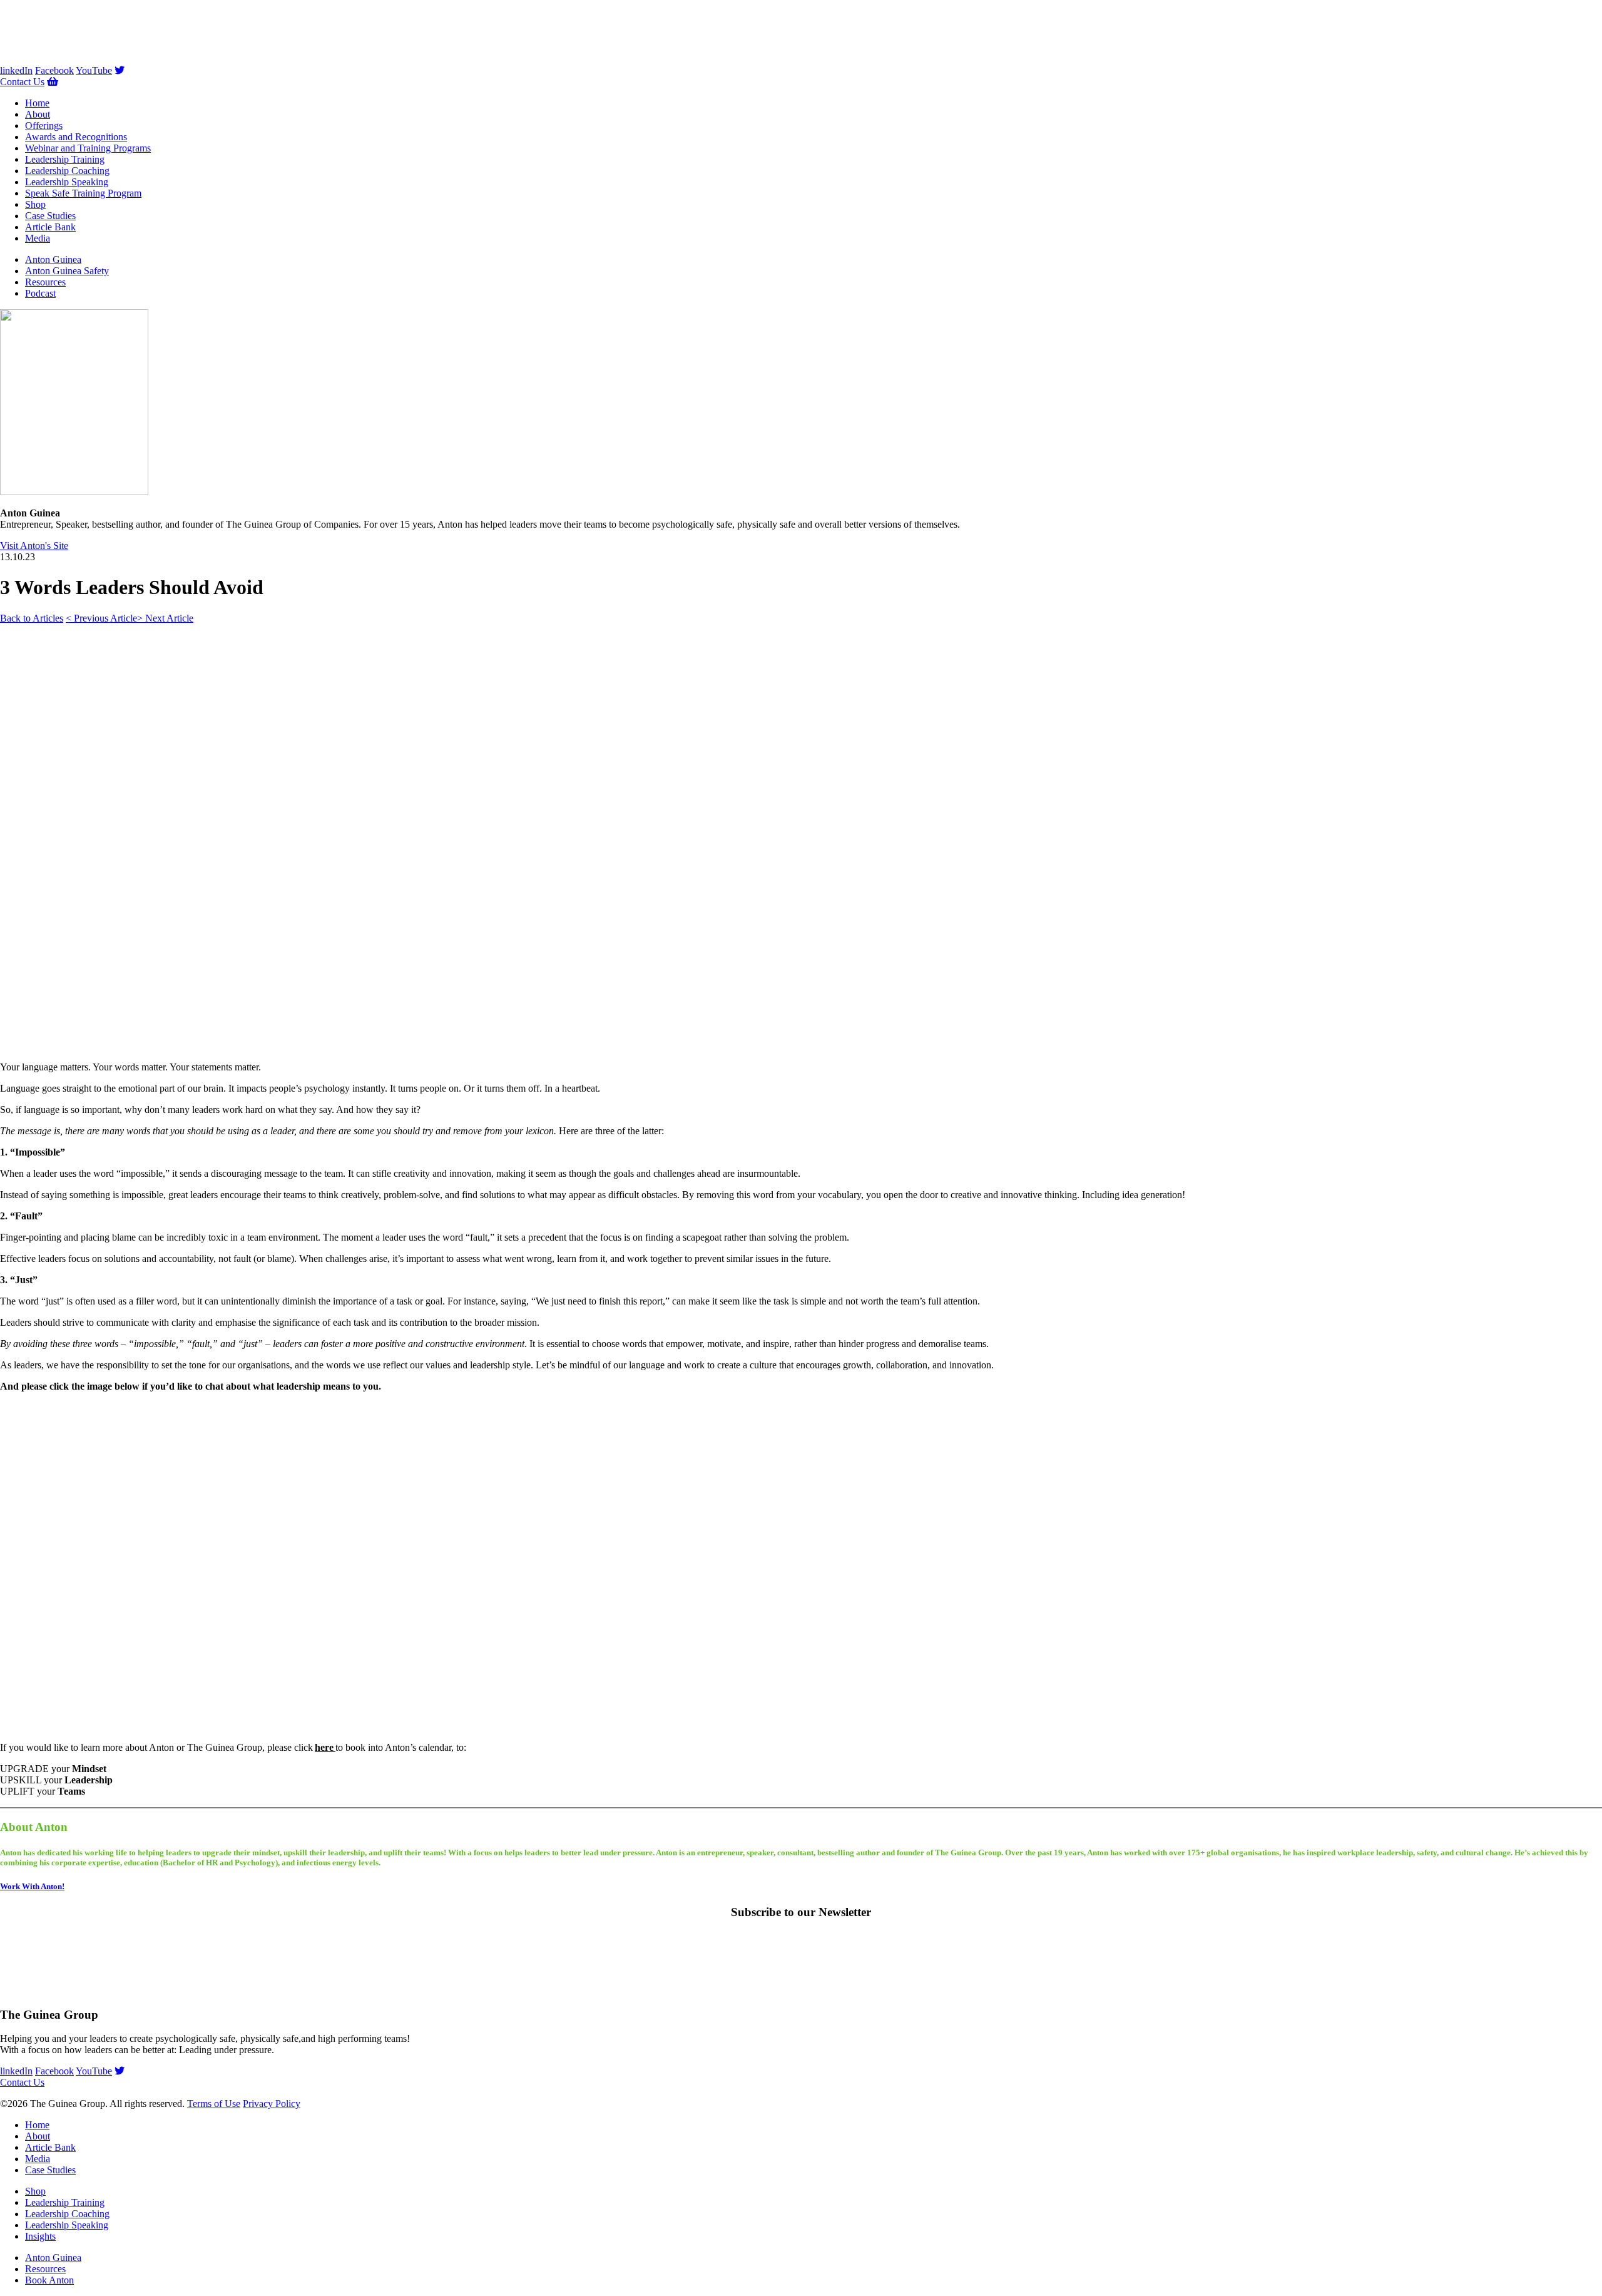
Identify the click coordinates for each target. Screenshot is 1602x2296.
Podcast (40, 293)
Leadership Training (65, 159)
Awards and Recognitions (76, 137)
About (38, 114)
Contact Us (22, 82)
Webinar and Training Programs (88, 148)
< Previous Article (101, 618)
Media (38, 238)
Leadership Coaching (67, 171)
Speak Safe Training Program (83, 193)
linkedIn (16, 70)
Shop (35, 204)
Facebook (54, 70)
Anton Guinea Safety (67, 271)
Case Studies (50, 216)
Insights (40, 2236)
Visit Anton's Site (34, 546)
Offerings (44, 126)
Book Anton (49, 2280)
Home (37, 103)
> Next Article (165, 618)
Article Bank (50, 227)
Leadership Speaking (67, 182)
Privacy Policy (272, 2104)
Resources (45, 282)
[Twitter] (120, 70)
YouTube (94, 70)
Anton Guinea (53, 259)
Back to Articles (32, 618)
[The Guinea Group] (63, 59)
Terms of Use (214, 2104)
